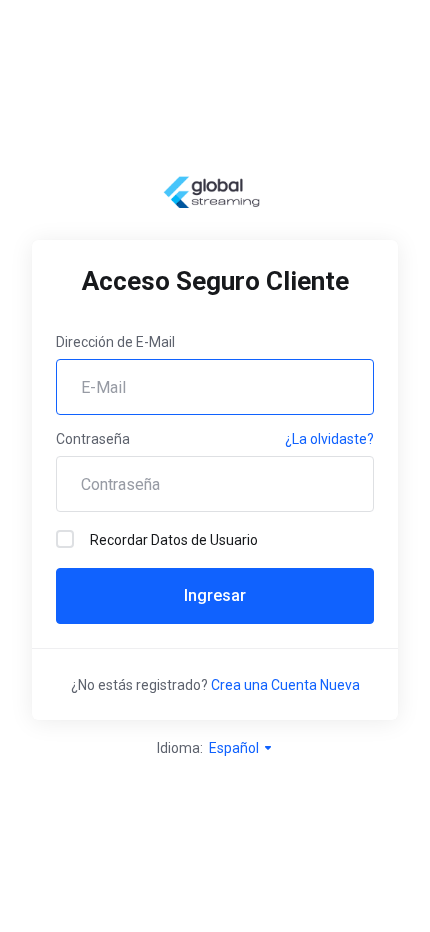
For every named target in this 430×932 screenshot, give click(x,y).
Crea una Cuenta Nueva (285, 685)
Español (235, 748)
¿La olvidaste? (329, 439)
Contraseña (93, 439)
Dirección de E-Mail (115, 342)
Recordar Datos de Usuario (174, 540)
